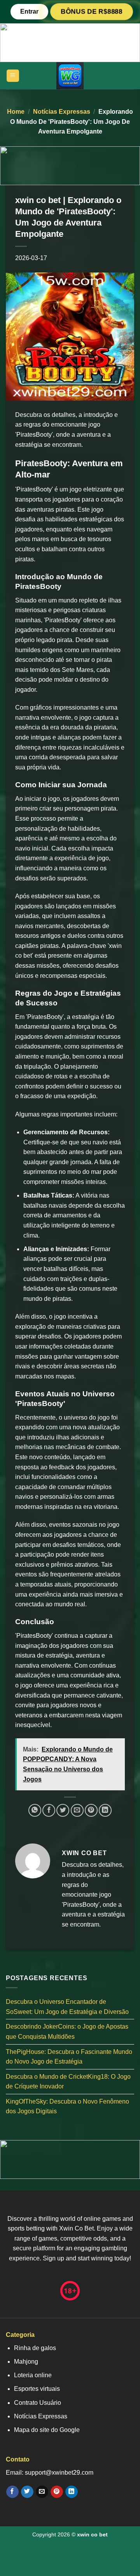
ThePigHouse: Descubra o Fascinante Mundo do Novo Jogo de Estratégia (69, 2057)
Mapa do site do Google (47, 2430)
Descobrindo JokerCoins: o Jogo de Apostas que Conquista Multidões (67, 2032)
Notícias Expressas (62, 112)
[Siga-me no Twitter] (27, 2492)
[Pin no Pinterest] (91, 1810)
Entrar (29, 11)
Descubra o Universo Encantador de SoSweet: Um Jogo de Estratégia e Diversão (67, 2007)
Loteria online (33, 2375)
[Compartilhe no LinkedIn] (105, 1810)
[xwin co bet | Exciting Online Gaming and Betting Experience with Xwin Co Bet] (70, 76)
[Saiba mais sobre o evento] (70, 42)
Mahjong (26, 2362)
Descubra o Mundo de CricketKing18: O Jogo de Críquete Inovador (68, 2082)
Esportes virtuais (37, 2389)
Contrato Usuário (38, 2403)
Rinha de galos (35, 2348)
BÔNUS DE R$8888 (91, 11)
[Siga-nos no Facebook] (12, 2492)
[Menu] (13, 76)
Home (16, 112)
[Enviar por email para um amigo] (77, 1810)
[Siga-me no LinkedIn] (71, 2492)
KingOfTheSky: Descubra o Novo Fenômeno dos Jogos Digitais (67, 2106)
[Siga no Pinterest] (57, 2492)
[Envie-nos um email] (42, 2492)
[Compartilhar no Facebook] (49, 1810)
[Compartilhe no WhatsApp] (35, 1810)
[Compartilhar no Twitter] (63, 1810)
